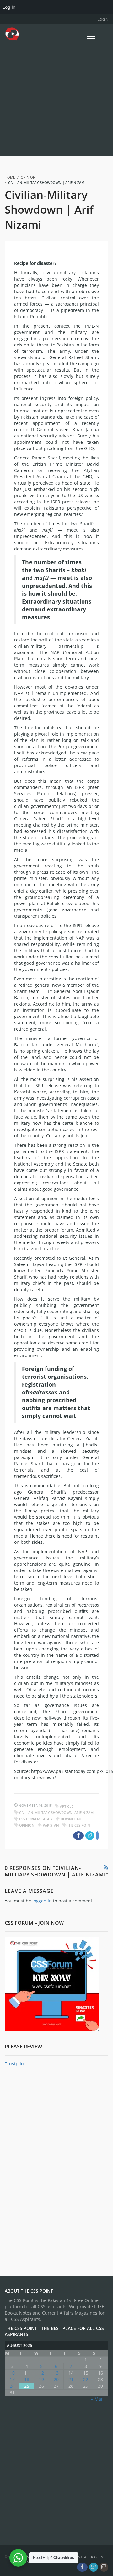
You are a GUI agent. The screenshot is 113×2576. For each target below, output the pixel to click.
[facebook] (82, 2567)
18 (27, 2379)
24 (12, 2386)
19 (41, 2379)
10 (12, 2373)
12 (41, 2373)
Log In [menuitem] (9, 7)
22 (86, 2379)
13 (56, 2373)
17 (12, 2379)
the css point (80, 1825)
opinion (27, 1825)
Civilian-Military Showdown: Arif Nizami (57, 1813)
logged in (42, 1901)
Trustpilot (15, 2064)
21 (71, 2379)
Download (71, 1819)
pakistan (51, 1825)
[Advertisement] (56, 98)
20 (56, 2379)
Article (67, 1806)
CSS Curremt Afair (36, 1819)
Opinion (28, 177)
